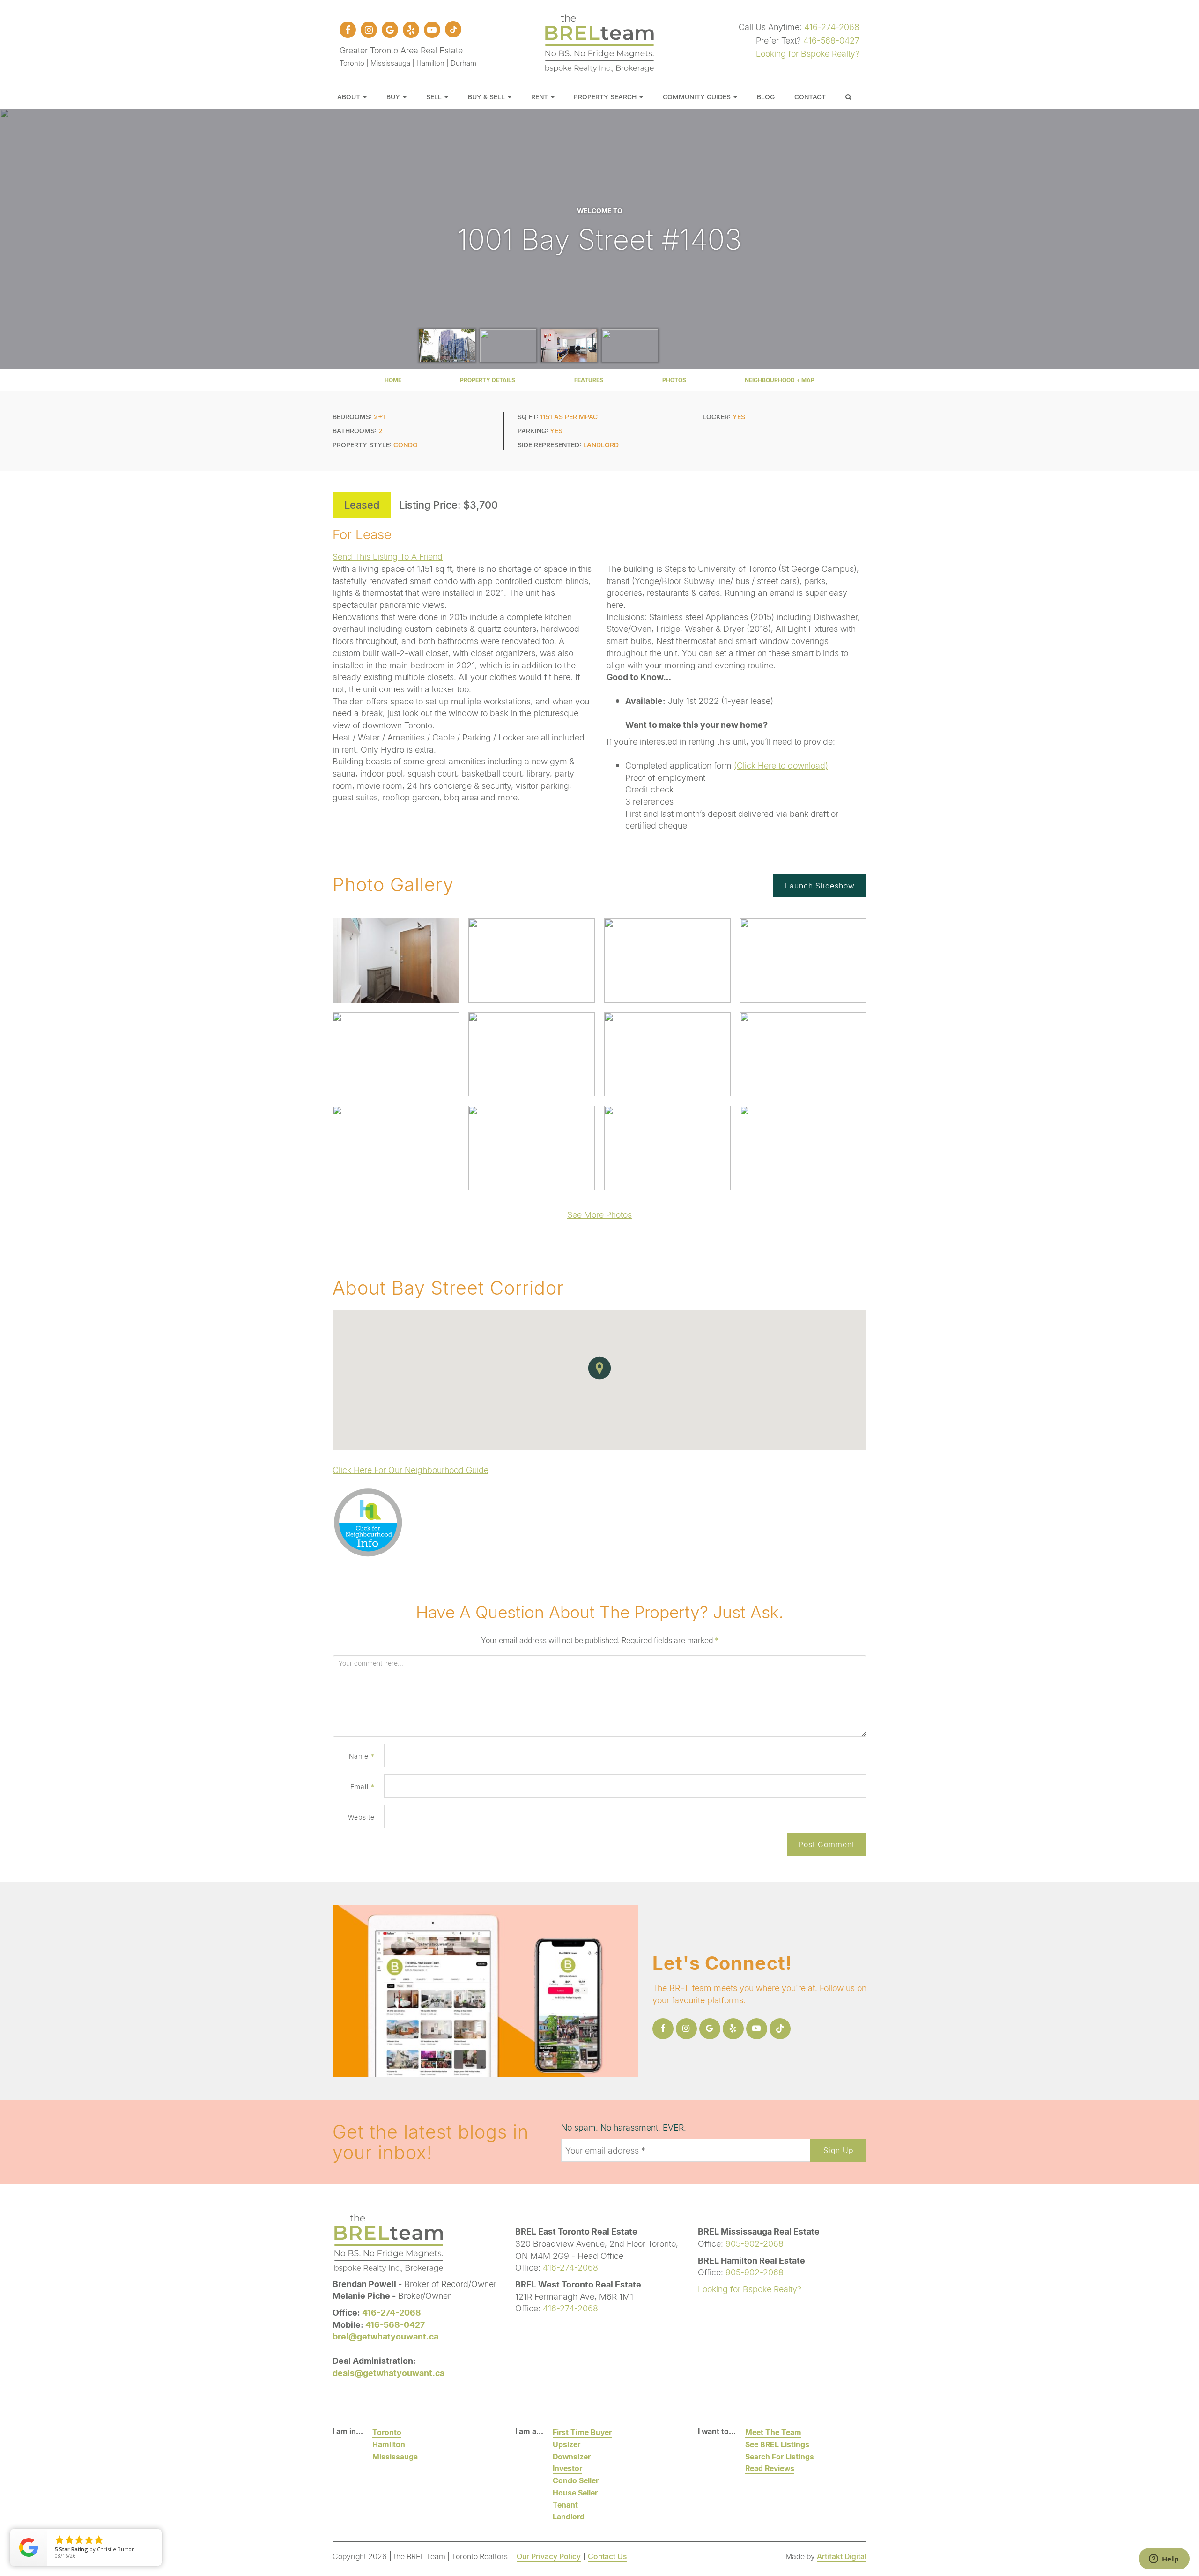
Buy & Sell (487, 97)
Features (589, 380)
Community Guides (698, 97)
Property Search (606, 97)
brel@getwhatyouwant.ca (385, 2336)
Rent (540, 97)
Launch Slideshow (820, 885)
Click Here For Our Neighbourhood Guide (411, 1470)
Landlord (569, 2516)
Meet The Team (773, 2432)
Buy (394, 97)
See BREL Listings (777, 2444)
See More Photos (599, 1214)
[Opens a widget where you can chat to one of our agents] (1164, 2560)
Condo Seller (576, 2480)
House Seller (575, 2492)
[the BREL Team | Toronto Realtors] (599, 42)
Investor (567, 2468)
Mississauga (395, 2456)
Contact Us (607, 2556)
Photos (674, 380)
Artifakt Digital (842, 2556)
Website (361, 1817)
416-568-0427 (831, 40)
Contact (810, 97)
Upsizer (566, 2444)
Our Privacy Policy (549, 2556)
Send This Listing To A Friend (388, 556)
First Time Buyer (582, 2432)
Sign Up (838, 2150)
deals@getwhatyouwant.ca (389, 2373)
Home (393, 380)
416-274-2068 (832, 27)
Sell (435, 97)
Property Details (488, 380)
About (350, 97)
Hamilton (389, 2444)
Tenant (565, 2505)
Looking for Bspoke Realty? (808, 53)
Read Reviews (770, 2468)
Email (363, 1787)
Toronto (387, 2432)
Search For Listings (780, 2456)
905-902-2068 (755, 2243)
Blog (766, 97)
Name (362, 1756)
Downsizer (572, 2456)
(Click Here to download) (781, 765)
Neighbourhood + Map (780, 380)
